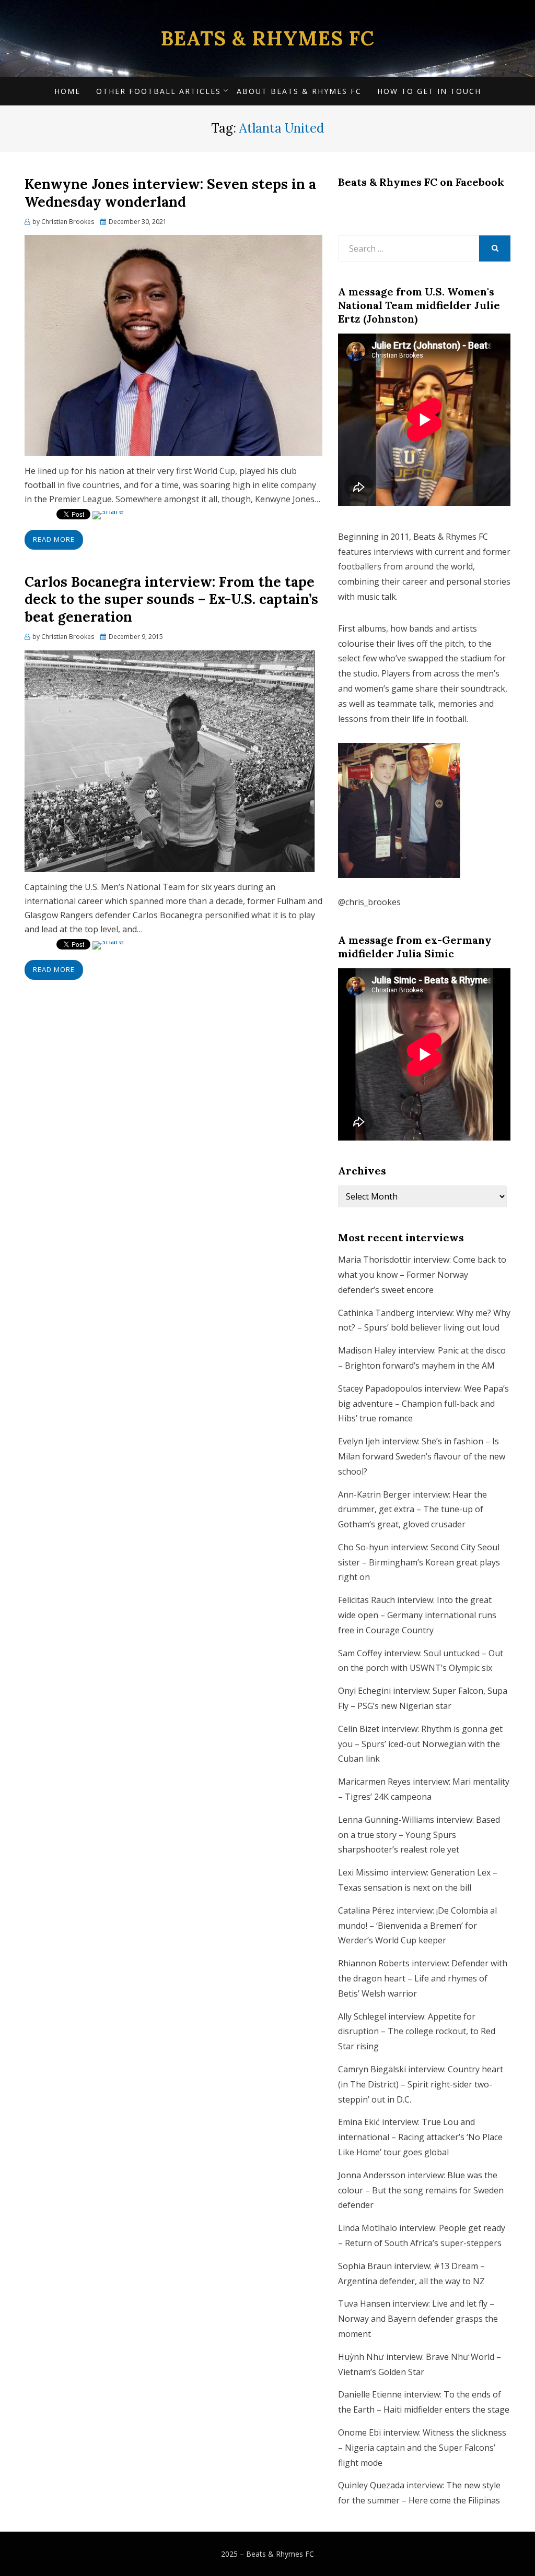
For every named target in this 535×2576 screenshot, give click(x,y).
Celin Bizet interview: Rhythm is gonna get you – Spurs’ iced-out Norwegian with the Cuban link (420, 1744)
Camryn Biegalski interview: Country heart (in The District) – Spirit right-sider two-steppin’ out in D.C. (421, 2084)
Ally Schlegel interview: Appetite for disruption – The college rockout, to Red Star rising (417, 2032)
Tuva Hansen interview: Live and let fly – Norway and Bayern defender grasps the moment (418, 2319)
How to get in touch (429, 91)
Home (67, 91)
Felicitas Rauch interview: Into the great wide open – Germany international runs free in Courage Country (417, 1615)
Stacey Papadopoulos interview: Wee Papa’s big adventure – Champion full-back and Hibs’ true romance (423, 1404)
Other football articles (159, 91)
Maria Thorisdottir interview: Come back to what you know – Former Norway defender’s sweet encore (422, 1275)
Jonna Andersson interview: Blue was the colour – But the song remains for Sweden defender (421, 2190)
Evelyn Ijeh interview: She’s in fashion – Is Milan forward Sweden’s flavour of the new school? (422, 1456)
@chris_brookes (369, 902)
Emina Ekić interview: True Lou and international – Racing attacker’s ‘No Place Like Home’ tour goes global (420, 2137)
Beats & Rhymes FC (268, 38)
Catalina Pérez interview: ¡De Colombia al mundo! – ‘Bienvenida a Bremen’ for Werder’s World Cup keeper (417, 1926)
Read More (54, 539)
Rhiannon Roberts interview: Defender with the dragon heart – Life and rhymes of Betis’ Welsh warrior (423, 1978)
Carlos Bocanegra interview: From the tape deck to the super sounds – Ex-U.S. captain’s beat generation (171, 600)
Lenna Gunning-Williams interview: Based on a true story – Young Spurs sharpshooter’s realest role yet (419, 1835)
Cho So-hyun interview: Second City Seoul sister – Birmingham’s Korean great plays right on (419, 1562)
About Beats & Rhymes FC (299, 91)
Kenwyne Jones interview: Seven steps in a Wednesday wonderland (170, 193)
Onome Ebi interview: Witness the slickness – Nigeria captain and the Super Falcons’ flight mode (422, 2448)
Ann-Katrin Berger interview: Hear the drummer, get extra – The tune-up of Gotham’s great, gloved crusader (412, 1510)
